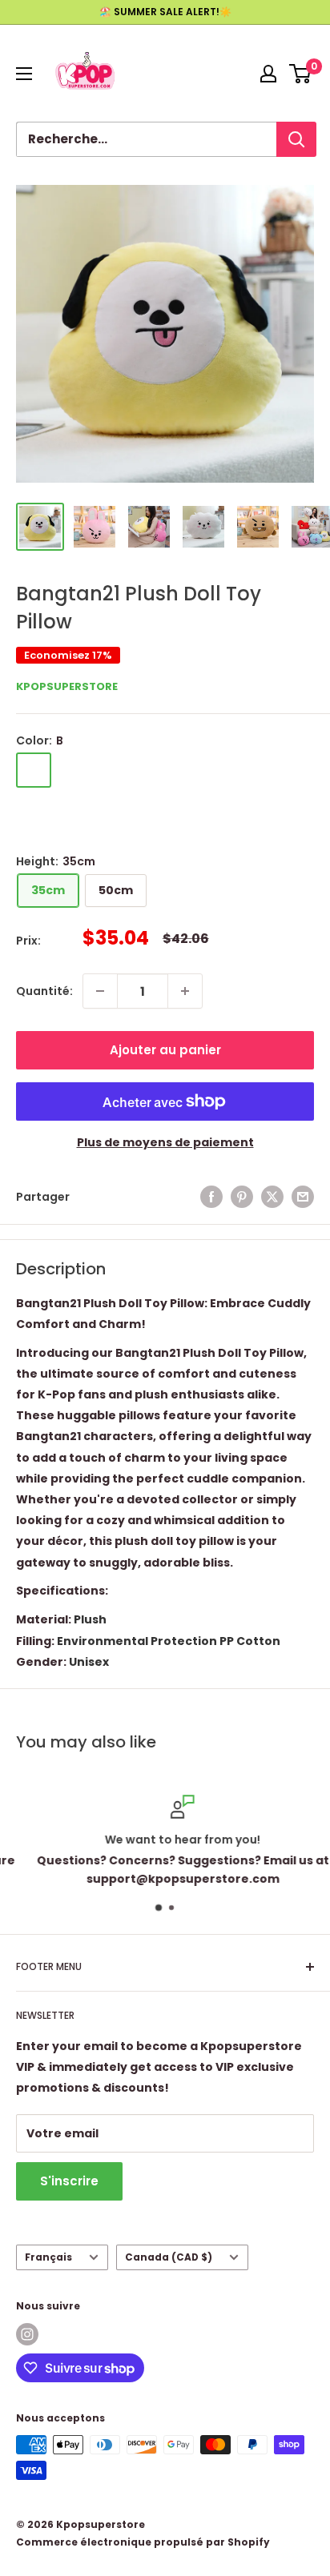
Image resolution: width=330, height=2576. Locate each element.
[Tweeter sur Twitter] (272, 1197)
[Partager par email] (303, 1197)
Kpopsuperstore (67, 686)
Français (48, 2257)
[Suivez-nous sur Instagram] (27, 2334)
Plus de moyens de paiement (165, 1142)
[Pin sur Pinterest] (242, 1197)
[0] (301, 74)
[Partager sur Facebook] (211, 1197)
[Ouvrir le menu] (24, 74)
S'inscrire (69, 2181)
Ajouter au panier (165, 1050)
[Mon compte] (268, 74)
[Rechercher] (296, 139)
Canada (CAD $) (169, 2257)
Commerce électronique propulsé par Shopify (143, 2542)
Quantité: (44, 991)
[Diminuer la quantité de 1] (100, 991)
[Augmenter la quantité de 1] (185, 991)
